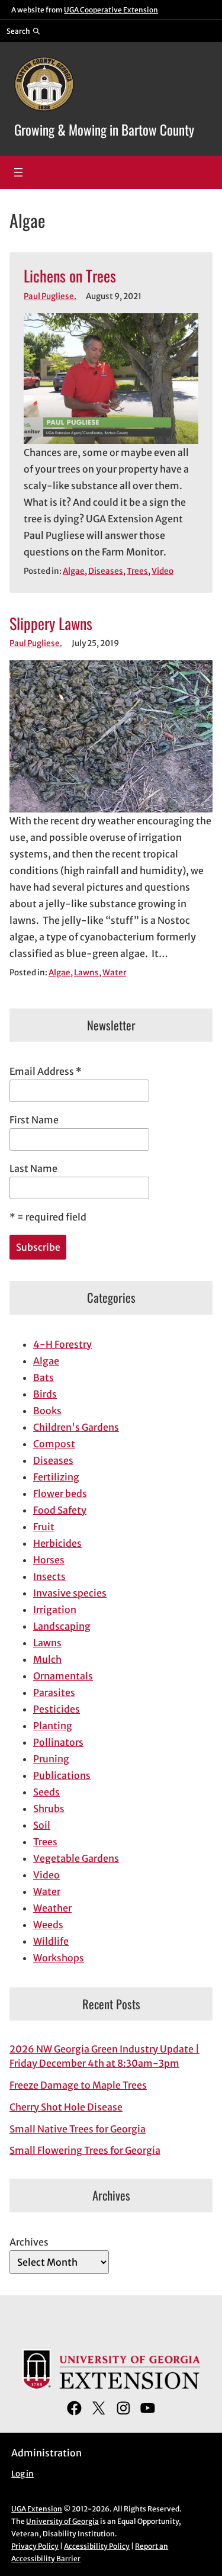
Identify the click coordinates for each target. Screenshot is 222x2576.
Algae (74, 571)
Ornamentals (63, 1676)
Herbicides (57, 1543)
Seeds (46, 1792)
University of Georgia (62, 2521)
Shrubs (49, 1809)
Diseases (106, 571)
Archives (29, 2242)
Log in (22, 2474)
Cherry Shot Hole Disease (66, 2107)
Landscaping (62, 1626)
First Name (34, 1120)
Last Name (33, 1168)
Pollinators (58, 1742)
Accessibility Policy (97, 2546)
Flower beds (60, 1493)
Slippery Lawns (51, 623)
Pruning (51, 1759)
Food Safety (60, 1510)
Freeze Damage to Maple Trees (78, 2085)
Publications (62, 1775)
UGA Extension (37, 2509)
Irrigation (55, 1610)
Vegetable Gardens (76, 1858)
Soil (42, 1825)
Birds (45, 1394)
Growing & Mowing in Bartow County (104, 129)
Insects (49, 1576)
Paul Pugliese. (50, 296)
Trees (137, 571)
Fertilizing (56, 1477)
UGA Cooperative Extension (111, 10)
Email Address (46, 1071)
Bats (44, 1377)
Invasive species (70, 1593)
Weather (52, 1908)
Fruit (44, 1527)
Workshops (59, 1958)
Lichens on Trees (70, 276)
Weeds (48, 1925)
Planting (53, 1726)
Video (163, 571)
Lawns (86, 973)
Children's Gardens (76, 1427)
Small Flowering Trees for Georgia (85, 2150)
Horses (49, 1560)
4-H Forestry (62, 1344)
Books (47, 1411)
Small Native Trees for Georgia (78, 2129)
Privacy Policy (35, 2546)
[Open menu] (18, 172)
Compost (54, 1444)
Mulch (47, 1659)
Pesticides (57, 1709)
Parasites (54, 1692)
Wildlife (51, 1941)
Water (114, 973)
